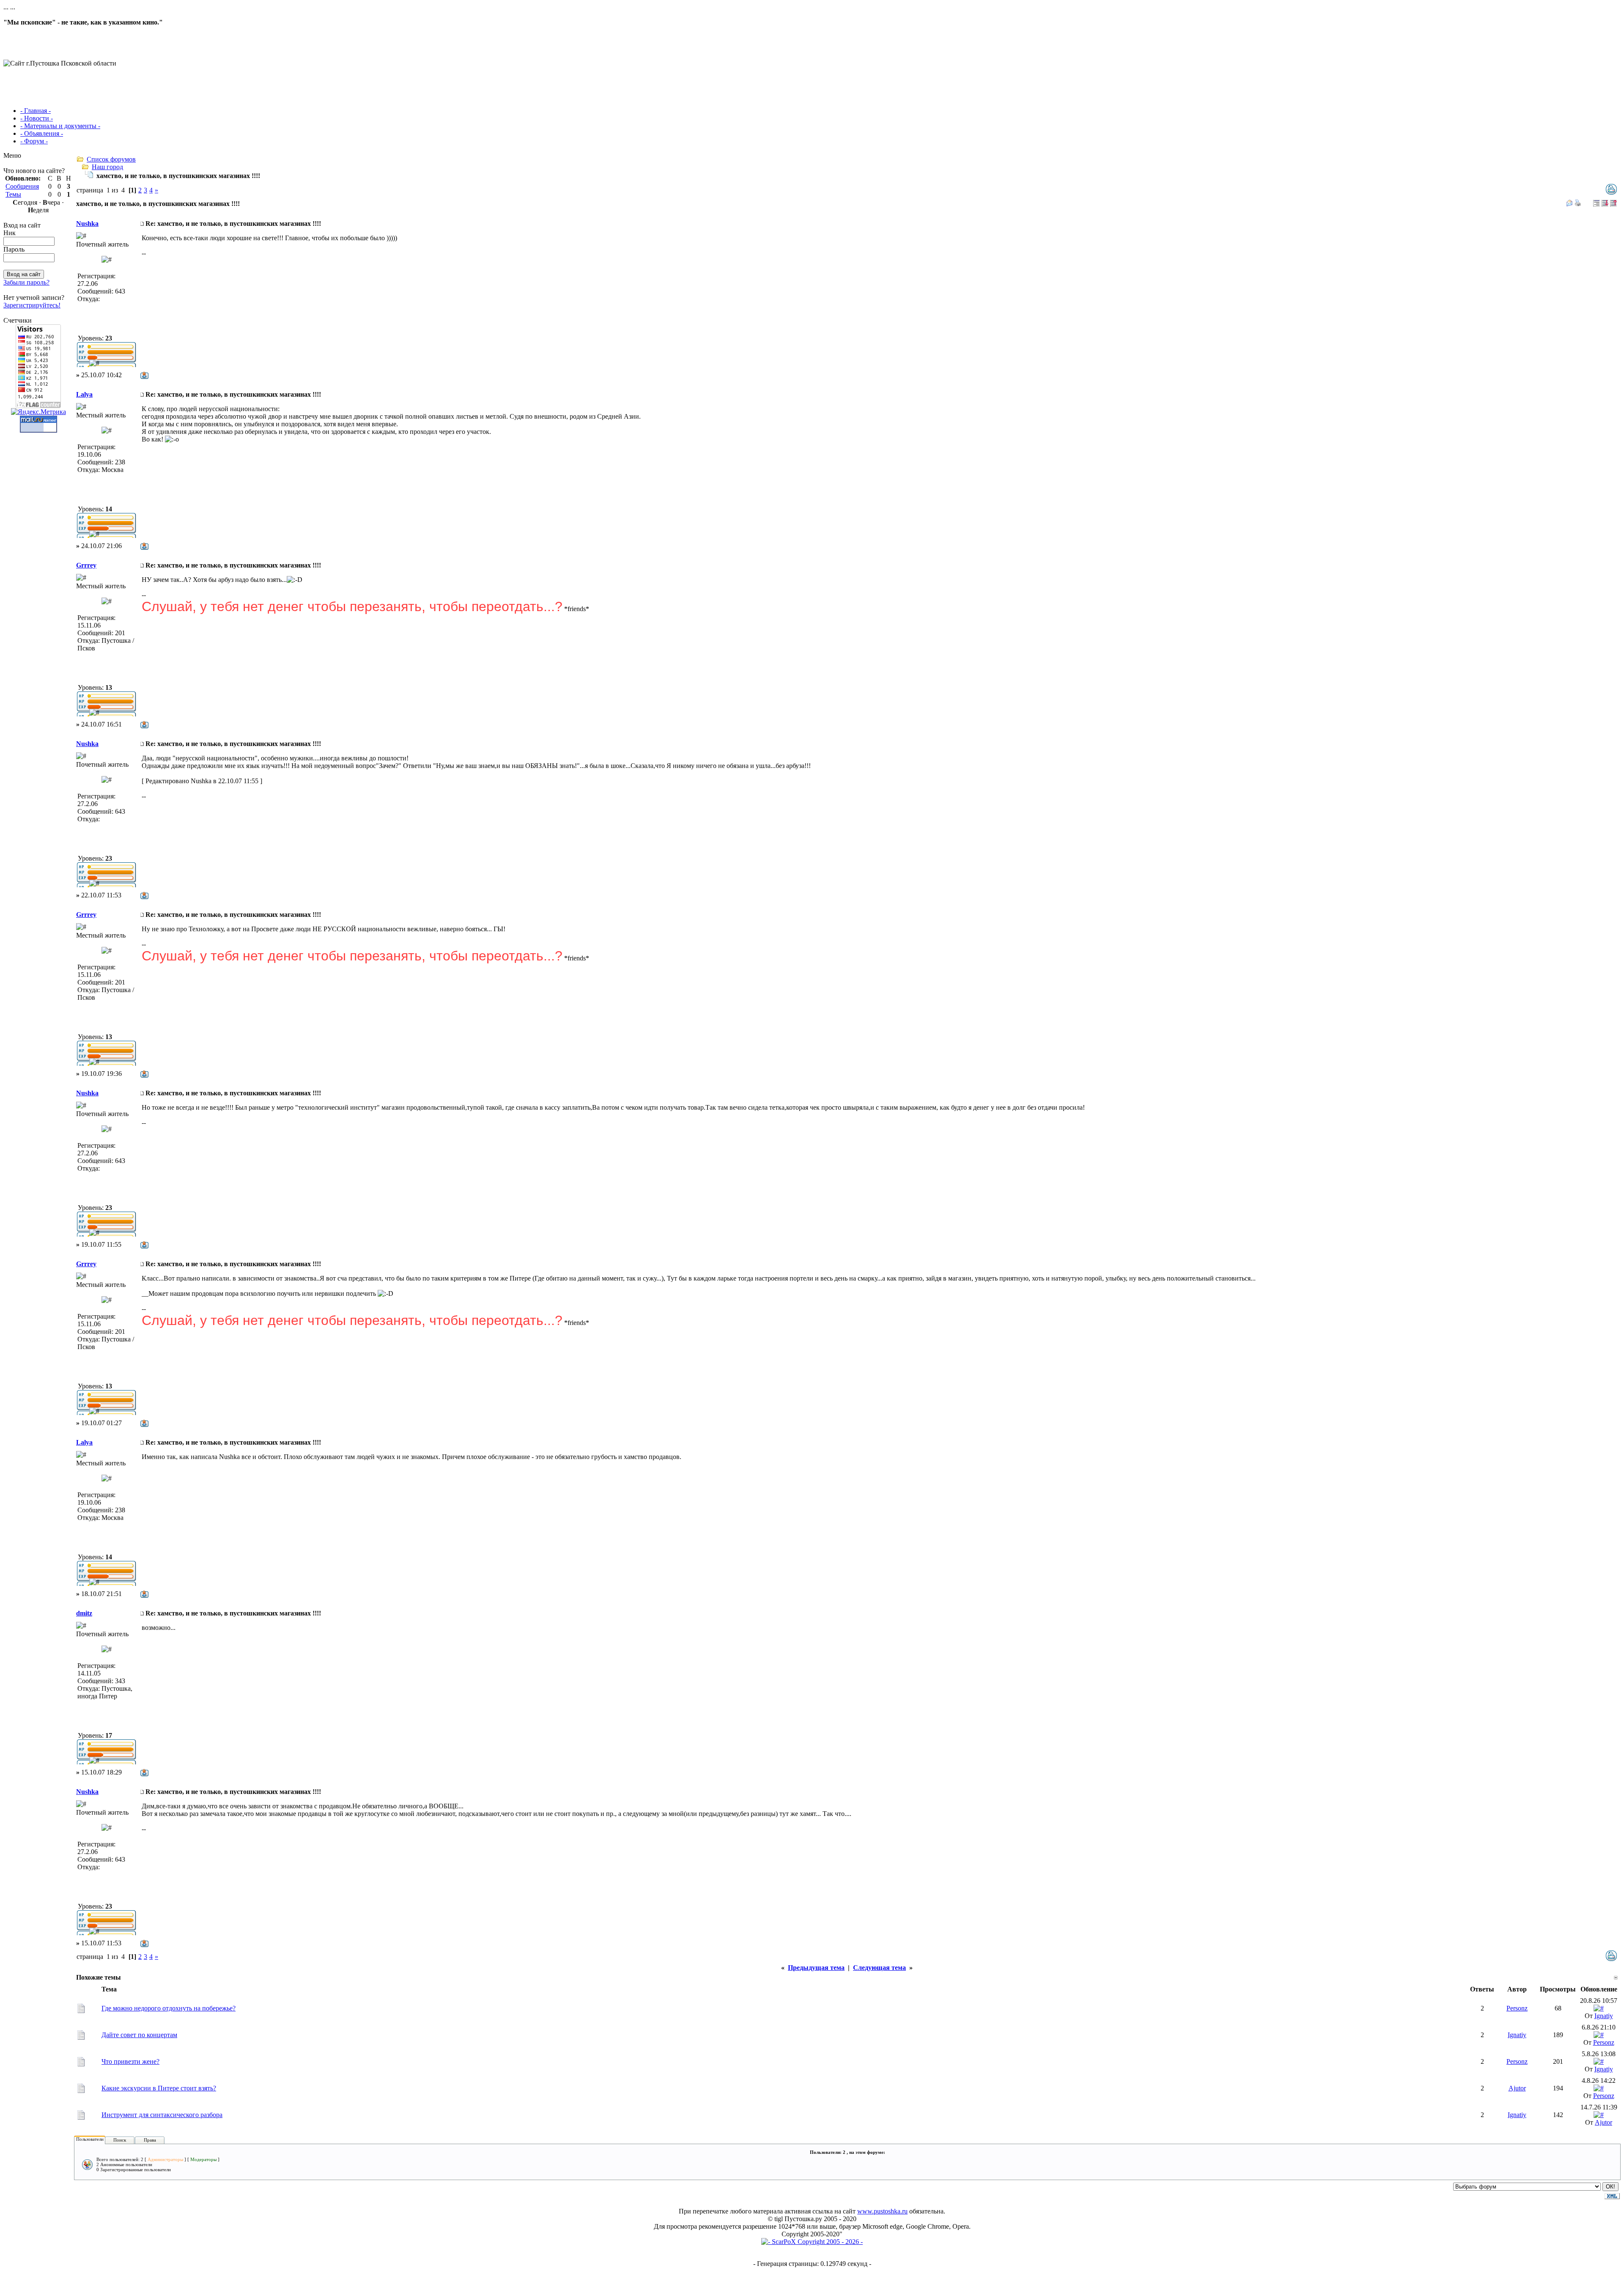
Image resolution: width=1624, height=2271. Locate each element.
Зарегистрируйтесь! (32, 305)
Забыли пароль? (26, 282)
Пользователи (90, 2139)
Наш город (107, 167)
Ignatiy (1604, 2016)
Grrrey (86, 565)
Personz (1517, 2008)
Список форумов (111, 159)
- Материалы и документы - (60, 126)
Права (150, 2140)
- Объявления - (42, 133)
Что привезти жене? (130, 2061)
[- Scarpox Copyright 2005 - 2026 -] (812, 2242)
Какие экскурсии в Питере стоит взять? (159, 2088)
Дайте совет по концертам (139, 2035)
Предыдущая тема (816, 1968)
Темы (13, 194)
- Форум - (34, 141)
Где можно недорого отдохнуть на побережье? (169, 2008)
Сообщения (22, 186)
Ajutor (1517, 2088)
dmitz (84, 1613)
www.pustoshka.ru (882, 2211)
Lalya (84, 394)
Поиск (120, 2140)
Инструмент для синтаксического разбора (162, 2115)
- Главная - (36, 111)
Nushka (87, 224)
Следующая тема (879, 1968)
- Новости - (37, 118)
